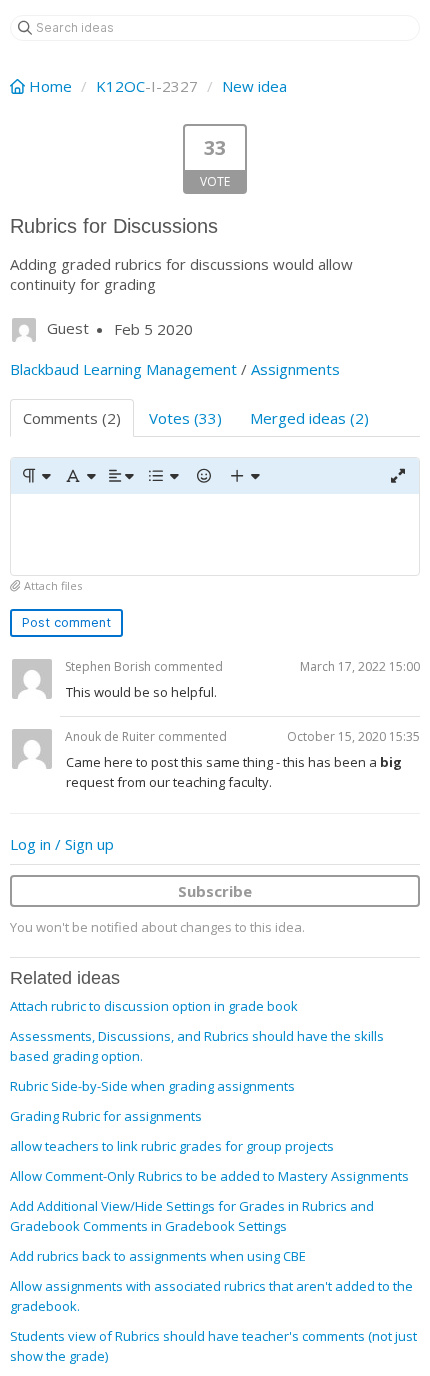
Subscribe (215, 891)
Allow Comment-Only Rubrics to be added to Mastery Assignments (209, 1176)
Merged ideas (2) (309, 418)
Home (50, 86)
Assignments (295, 369)
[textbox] (215, 534)
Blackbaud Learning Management (123, 369)
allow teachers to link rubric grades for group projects (172, 1146)
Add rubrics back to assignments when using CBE (158, 1256)
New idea (254, 86)
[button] (35, 476)
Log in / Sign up (62, 844)
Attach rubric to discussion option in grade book (154, 1006)
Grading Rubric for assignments (106, 1116)
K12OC (120, 86)
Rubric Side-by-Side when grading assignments (152, 1086)
